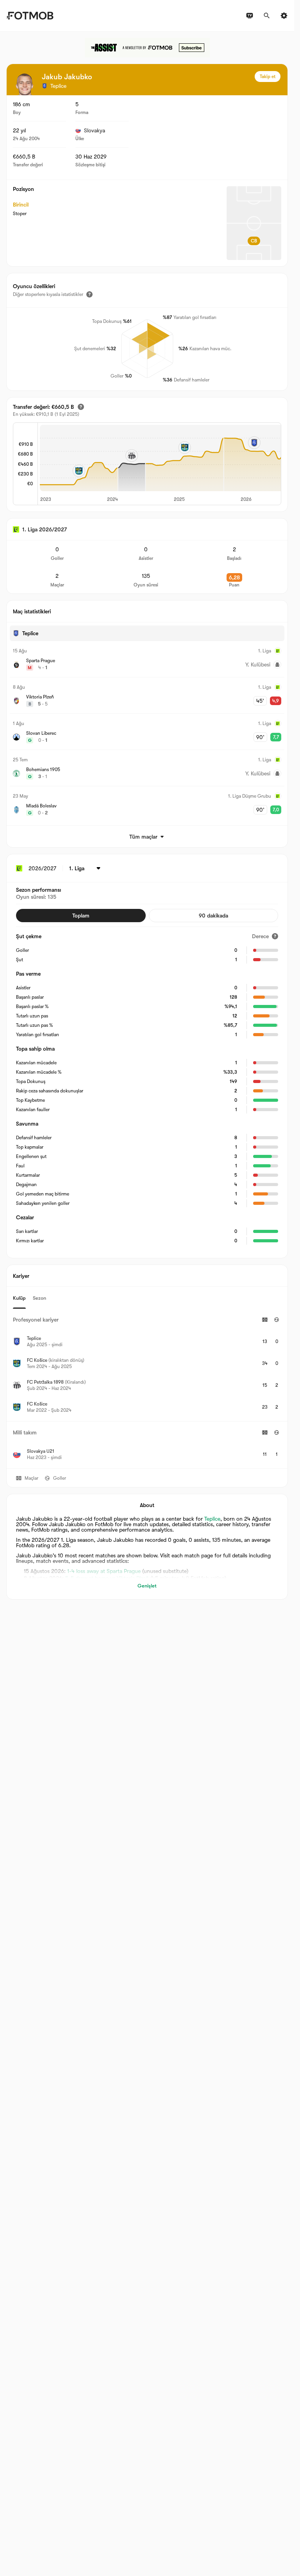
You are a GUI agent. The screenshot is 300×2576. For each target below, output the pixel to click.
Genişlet (147, 1586)
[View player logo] (25, 84)
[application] (159, 464)
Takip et (268, 77)
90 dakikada (213, 916)
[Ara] (267, 16)
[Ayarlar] (284, 16)
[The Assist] (147, 48)
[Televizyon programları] (250, 16)
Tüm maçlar (143, 837)
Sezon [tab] (39, 1298)
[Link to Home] (30, 16)
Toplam (81, 916)
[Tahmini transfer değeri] (81, 407)
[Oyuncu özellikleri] (89, 294)
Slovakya (95, 130)
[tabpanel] (147, 1389)
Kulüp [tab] (19, 1298)
